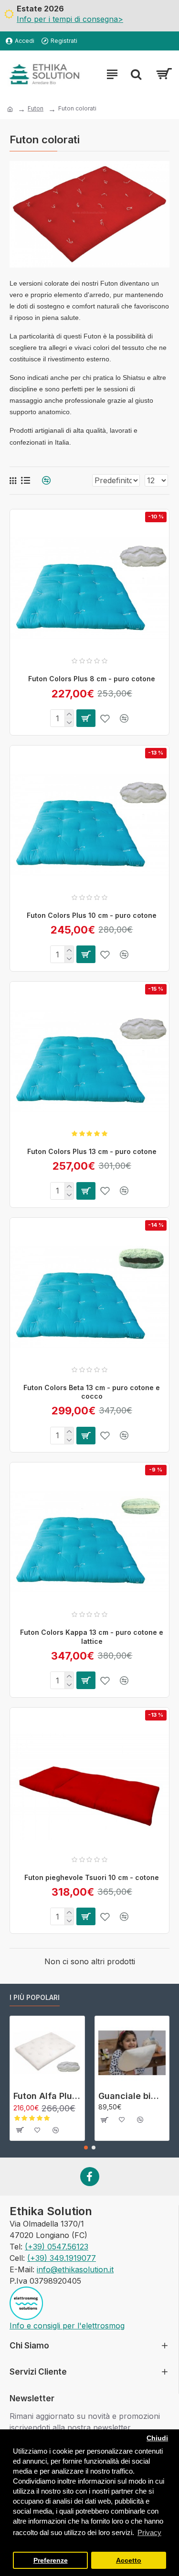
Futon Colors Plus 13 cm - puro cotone (92, 1151)
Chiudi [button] (157, 2438)
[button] (86, 2148)
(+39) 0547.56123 (57, 2247)
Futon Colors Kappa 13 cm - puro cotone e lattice (92, 1636)
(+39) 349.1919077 (62, 2258)
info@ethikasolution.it (75, 2269)
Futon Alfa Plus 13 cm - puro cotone (47, 2096)
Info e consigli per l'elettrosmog (67, 2326)
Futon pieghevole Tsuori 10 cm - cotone (92, 1877)
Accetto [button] (129, 2561)
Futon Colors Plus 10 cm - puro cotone (92, 915)
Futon (36, 108)
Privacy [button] (149, 2532)
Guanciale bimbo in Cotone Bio (132, 2096)
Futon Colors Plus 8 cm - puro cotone (92, 679)
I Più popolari (35, 1997)
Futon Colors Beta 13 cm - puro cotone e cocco (92, 1392)
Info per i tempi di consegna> (70, 19)
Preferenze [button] (51, 2561)
